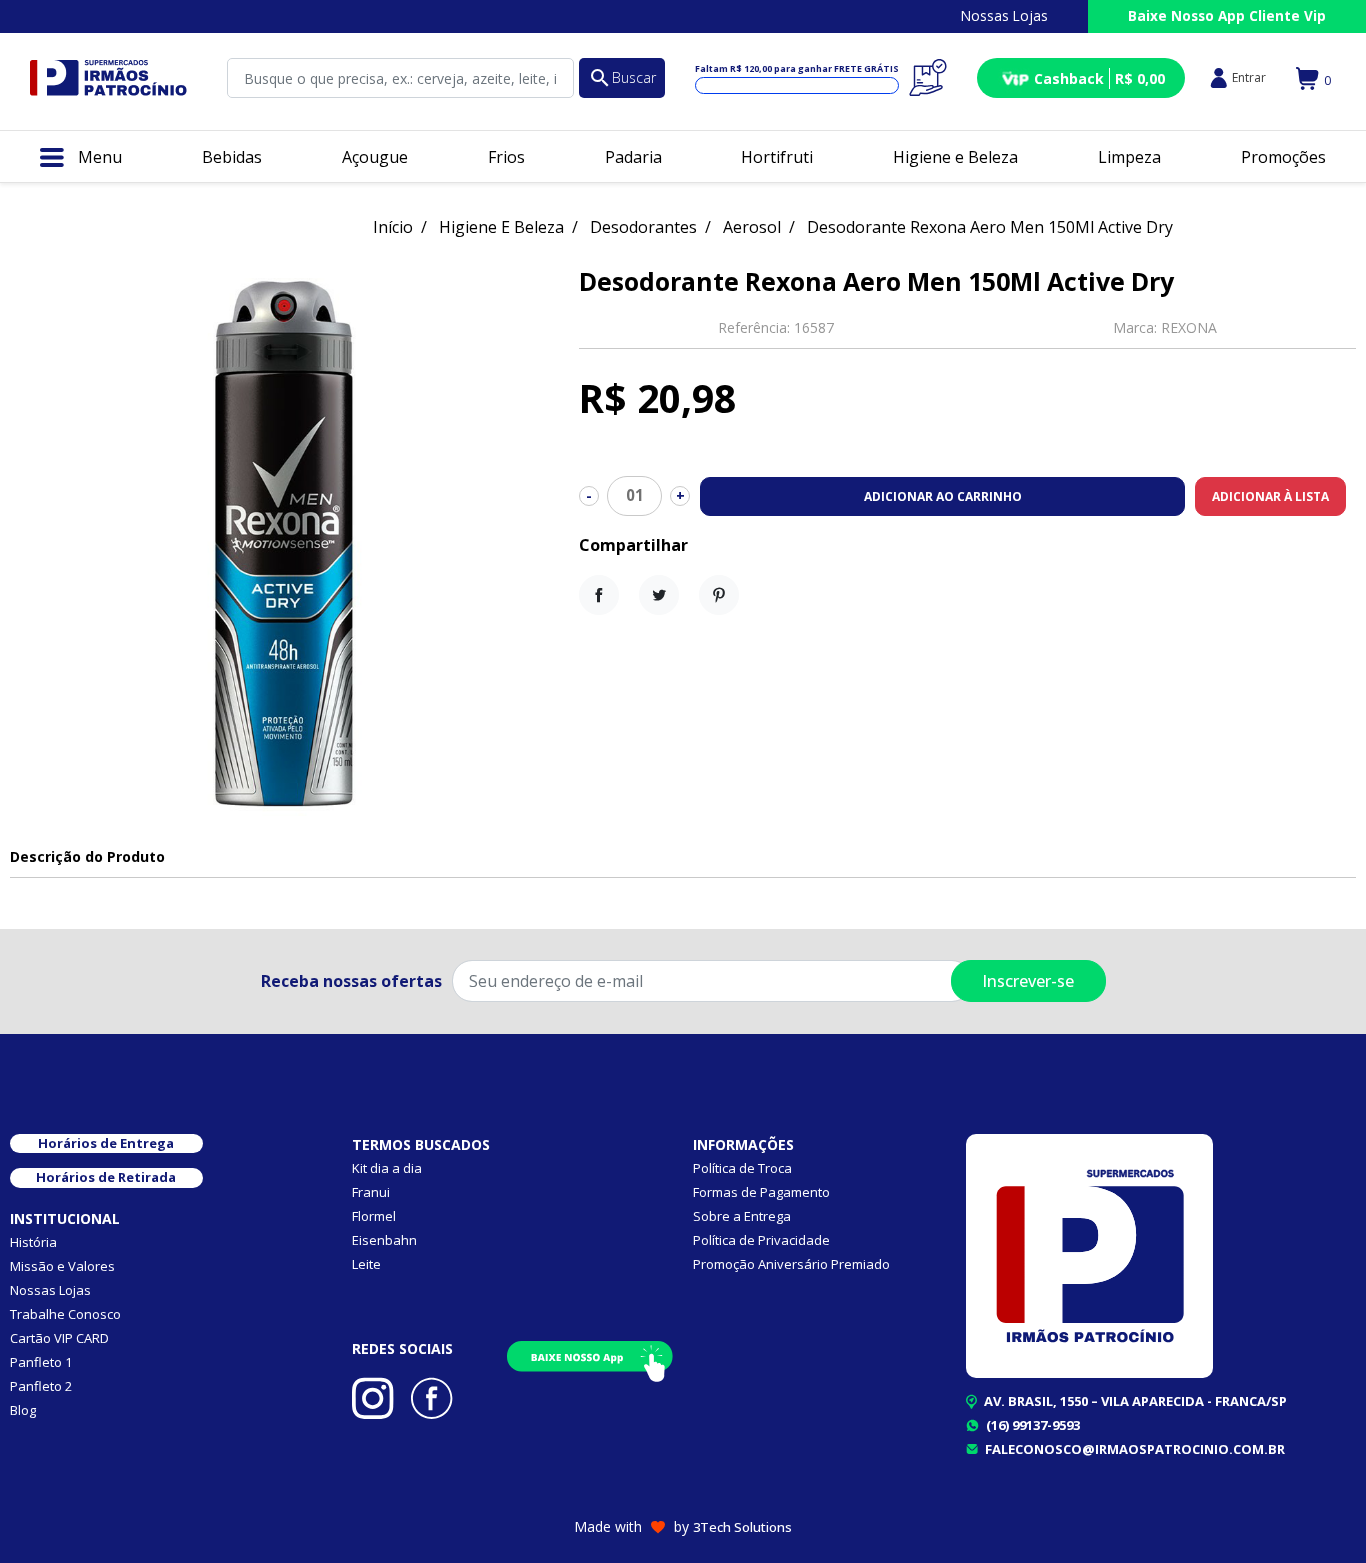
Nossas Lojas (1004, 15)
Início (393, 227)
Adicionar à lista (1270, 496)
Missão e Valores (62, 1266)
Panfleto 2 (41, 1386)
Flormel (374, 1216)
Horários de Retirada (106, 1177)
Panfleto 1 (41, 1362)
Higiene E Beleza (501, 227)
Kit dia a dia (387, 1168)
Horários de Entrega (106, 1143)
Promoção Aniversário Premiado (791, 1264)
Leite (366, 1264)
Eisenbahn (384, 1240)
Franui (371, 1192)
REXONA (1189, 327)
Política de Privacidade (761, 1240)
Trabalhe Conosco (65, 1314)
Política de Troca (742, 1168)
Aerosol (752, 227)
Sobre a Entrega (742, 1216)
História (33, 1242)
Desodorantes (643, 227)
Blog (23, 1410)
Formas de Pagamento (761, 1192)
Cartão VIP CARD (59, 1338)
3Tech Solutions (742, 1527)
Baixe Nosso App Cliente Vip (1227, 15)
